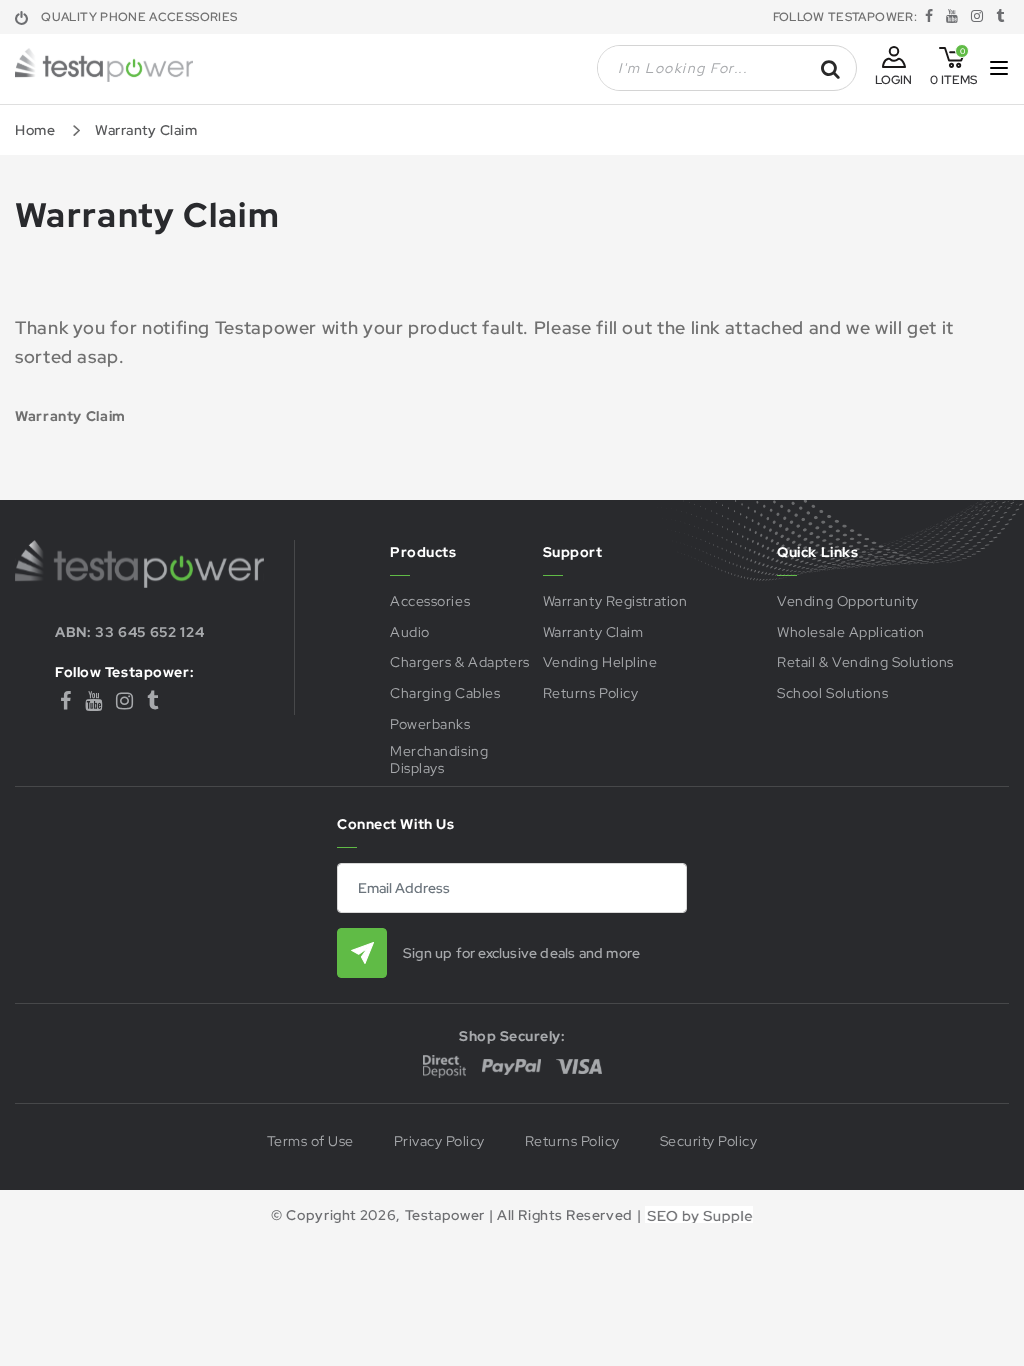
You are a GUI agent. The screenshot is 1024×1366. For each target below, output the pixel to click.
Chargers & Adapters (460, 662)
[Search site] (831, 69)
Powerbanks (430, 724)
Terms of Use (310, 1141)
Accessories (430, 601)
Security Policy (709, 1141)
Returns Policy (591, 693)
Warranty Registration (615, 601)
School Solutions (832, 693)
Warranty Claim (593, 632)
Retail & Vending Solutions (865, 662)
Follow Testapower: (124, 672)
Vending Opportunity (848, 601)
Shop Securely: (512, 1036)
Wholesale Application (851, 632)
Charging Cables (445, 693)
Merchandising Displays (439, 760)
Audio (410, 632)
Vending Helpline (600, 662)
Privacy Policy (439, 1141)
